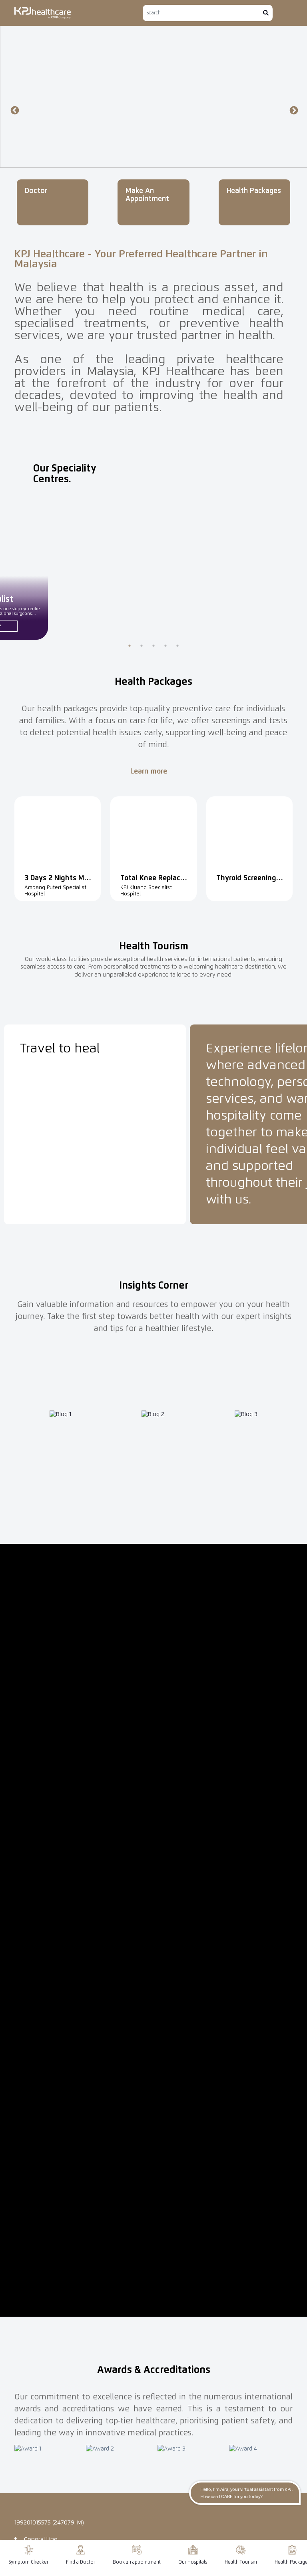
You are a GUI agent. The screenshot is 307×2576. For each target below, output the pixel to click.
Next (293, 110)
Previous (14, 110)
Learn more (150, 772)
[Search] (266, 13)
